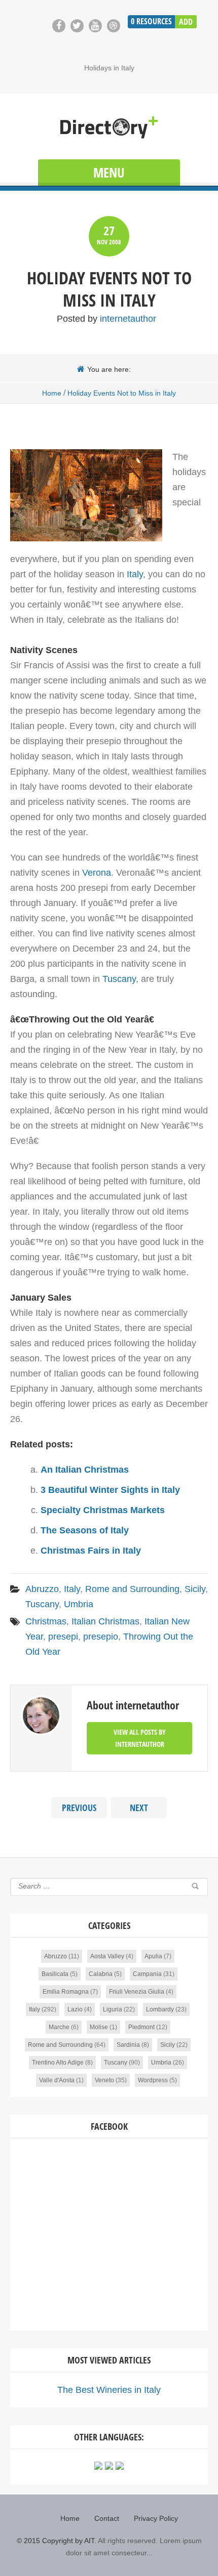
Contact (107, 2518)
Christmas (46, 1621)
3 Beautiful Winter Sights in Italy (110, 1490)
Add (186, 22)
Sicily (195, 1589)
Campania (147, 1974)
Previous (79, 1808)
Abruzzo (42, 1589)
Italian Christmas (105, 1621)
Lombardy (160, 2009)
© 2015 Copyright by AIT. (57, 2541)
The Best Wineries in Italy (109, 2390)
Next (139, 1808)
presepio (101, 1637)
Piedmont (141, 2027)
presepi (63, 1637)
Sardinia (128, 2045)
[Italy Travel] (109, 128)
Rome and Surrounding (132, 1589)
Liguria (113, 2009)
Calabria (101, 1974)
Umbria (79, 1604)
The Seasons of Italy (85, 1530)
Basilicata (55, 1974)
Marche (59, 2027)
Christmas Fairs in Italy (91, 1551)
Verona (97, 873)
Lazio (75, 2009)
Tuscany (119, 979)
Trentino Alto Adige (58, 2063)
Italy (135, 574)
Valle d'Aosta (57, 2080)
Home (52, 393)
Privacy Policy (156, 2518)
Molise (99, 2027)
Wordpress (153, 2080)
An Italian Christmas (85, 1470)
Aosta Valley (107, 1956)
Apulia (153, 1956)
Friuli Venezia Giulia (137, 1992)
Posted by (106, 319)
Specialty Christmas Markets (103, 1510)
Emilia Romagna (66, 1992)
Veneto (104, 2080)
